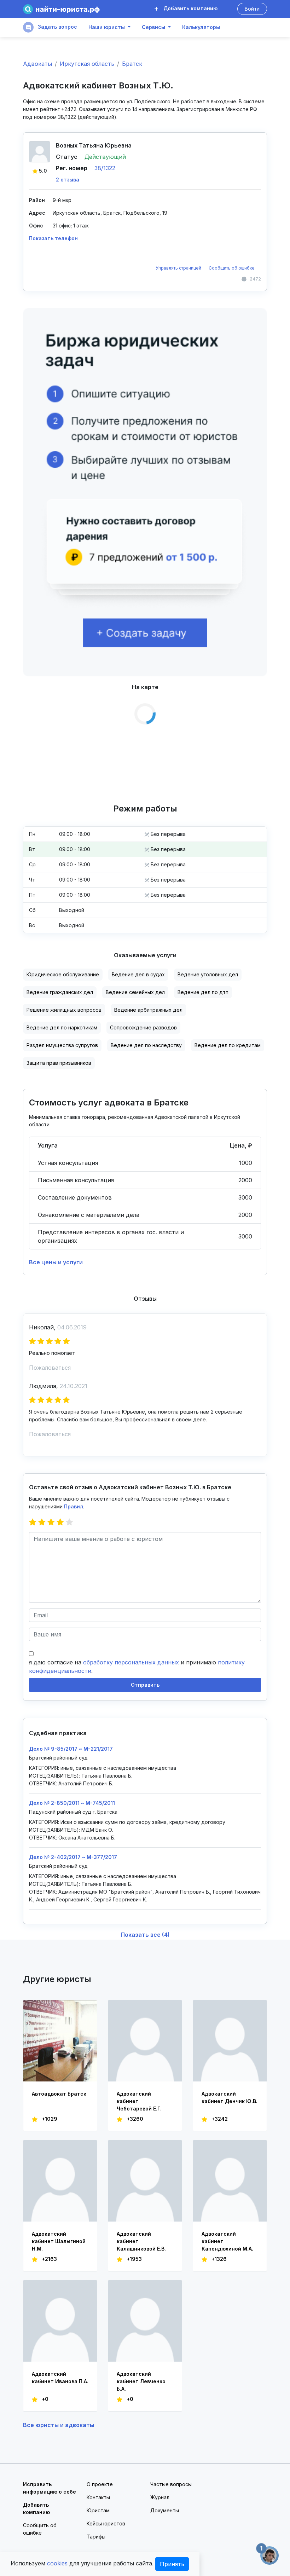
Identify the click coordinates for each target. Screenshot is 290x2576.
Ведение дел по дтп (203, 992)
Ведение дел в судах (138, 974)
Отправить (145, 1685)
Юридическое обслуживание (63, 974)
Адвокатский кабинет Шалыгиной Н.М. (59, 2241)
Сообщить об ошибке (232, 268)
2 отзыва (68, 180)
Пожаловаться (50, 1368)
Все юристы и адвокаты (59, 2425)
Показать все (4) (145, 1935)
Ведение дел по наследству (146, 1045)
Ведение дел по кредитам (228, 1045)
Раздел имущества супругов (62, 1045)
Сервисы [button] (153, 27)
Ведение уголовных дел (208, 974)
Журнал (160, 2497)
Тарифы (96, 2537)
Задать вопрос (57, 27)
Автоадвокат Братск (59, 2094)
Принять (172, 2564)
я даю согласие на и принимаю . (137, 1667)
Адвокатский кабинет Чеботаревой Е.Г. (139, 2101)
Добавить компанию (190, 8)
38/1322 (105, 168)
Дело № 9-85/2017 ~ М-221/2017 (71, 1749)
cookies (57, 2563)
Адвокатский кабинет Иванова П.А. (60, 2378)
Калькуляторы (201, 27)
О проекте (100, 2484)
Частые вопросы (171, 2484)
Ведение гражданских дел (60, 992)
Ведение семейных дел (135, 992)
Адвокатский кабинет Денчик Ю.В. (230, 2097)
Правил (74, 1506)
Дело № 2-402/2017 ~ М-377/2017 (73, 1857)
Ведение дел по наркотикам (62, 1027)
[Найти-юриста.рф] (61, 9)
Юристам (98, 2510)
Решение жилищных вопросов (64, 1010)
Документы (165, 2510)
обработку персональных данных (131, 1662)
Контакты (98, 2497)
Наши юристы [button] (107, 27)
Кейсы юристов (106, 2523)
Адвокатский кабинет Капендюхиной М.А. (227, 2241)
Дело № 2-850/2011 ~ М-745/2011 (72, 1803)
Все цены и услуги (56, 1262)
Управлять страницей (179, 268)
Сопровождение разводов (143, 1027)
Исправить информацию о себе (50, 2488)
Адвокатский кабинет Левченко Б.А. (141, 2381)
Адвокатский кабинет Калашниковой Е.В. (141, 2241)
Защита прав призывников (59, 1063)
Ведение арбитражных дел (148, 1010)
